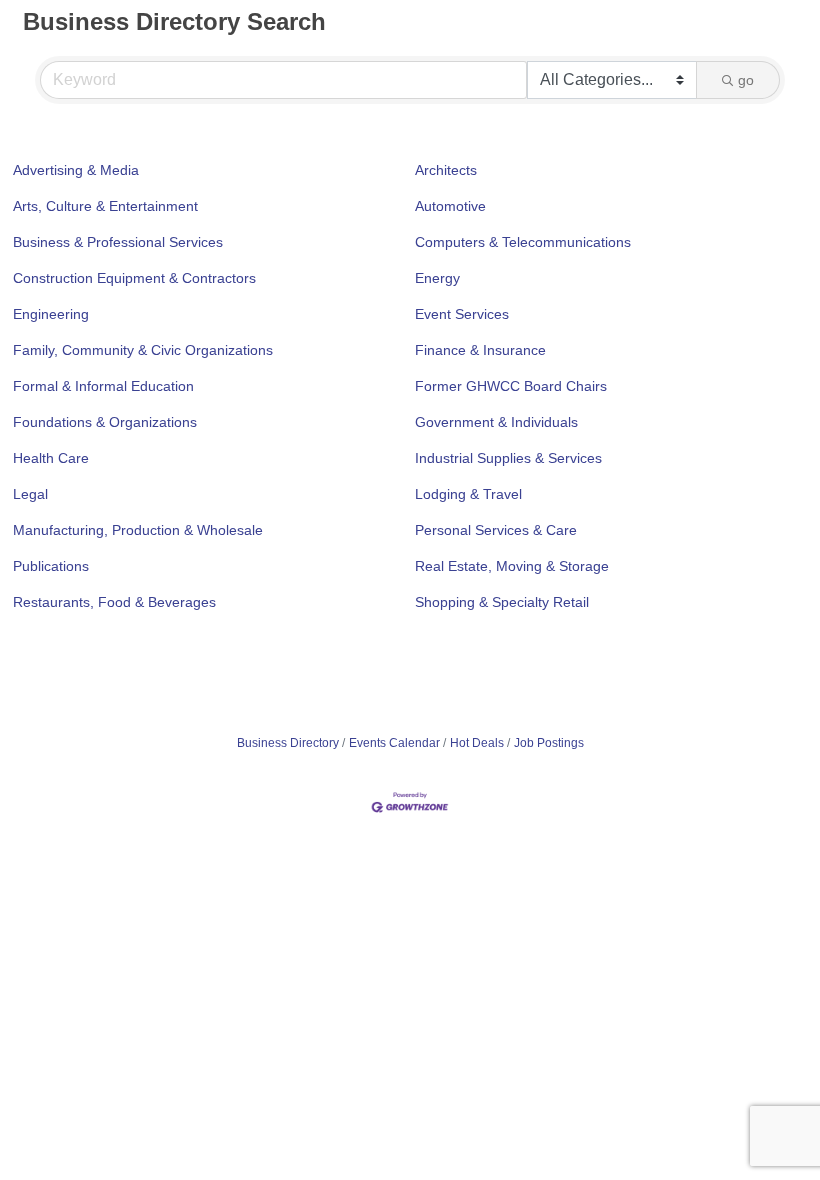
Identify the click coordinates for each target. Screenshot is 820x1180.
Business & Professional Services (118, 242)
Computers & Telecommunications (523, 242)
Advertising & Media (76, 170)
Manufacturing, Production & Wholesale (138, 530)
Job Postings (549, 743)
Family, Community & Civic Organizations (143, 350)
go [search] (746, 80)
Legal (30, 494)
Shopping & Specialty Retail (502, 602)
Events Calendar (394, 743)
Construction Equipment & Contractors (134, 278)
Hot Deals (477, 743)
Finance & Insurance (480, 350)
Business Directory (288, 743)
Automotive (450, 206)
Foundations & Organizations (105, 422)
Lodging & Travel (468, 494)
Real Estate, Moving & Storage (512, 566)
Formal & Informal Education (103, 386)
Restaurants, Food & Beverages (114, 602)
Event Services (462, 314)
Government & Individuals (496, 422)
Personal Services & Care (496, 530)
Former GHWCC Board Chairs (511, 386)
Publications (51, 566)
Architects (446, 170)
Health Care (51, 458)
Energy (437, 278)
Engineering (51, 314)
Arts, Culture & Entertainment (105, 206)
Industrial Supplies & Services (508, 458)
